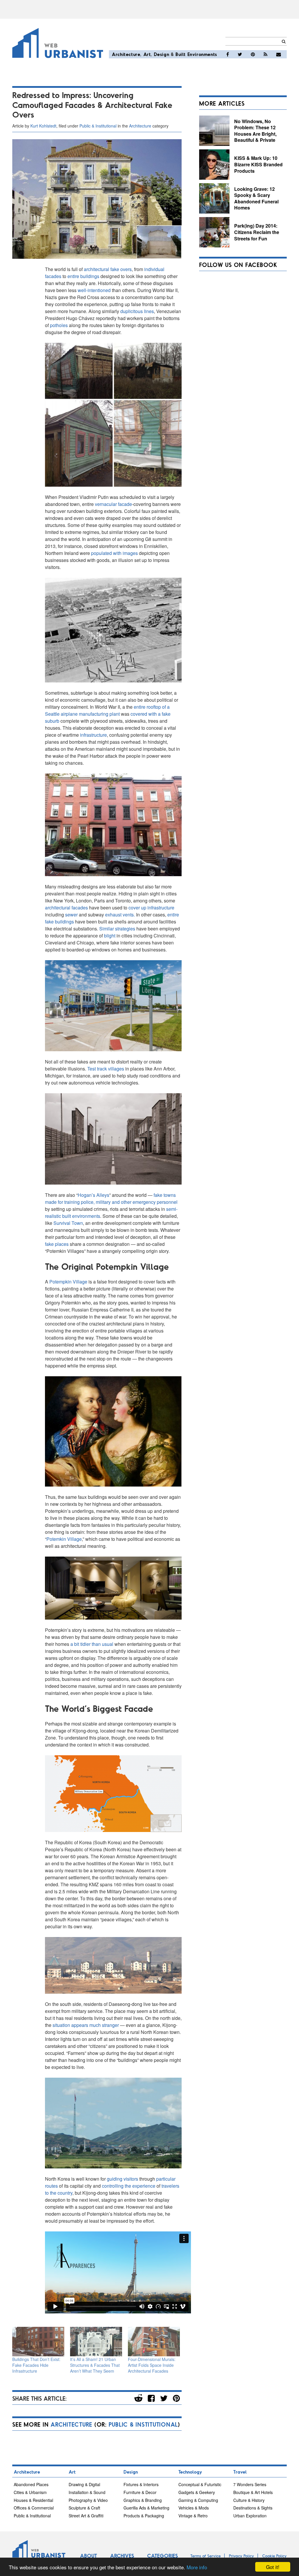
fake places (57, 1244)
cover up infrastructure (151, 908)
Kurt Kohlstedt (43, 126)
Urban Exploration (250, 2516)
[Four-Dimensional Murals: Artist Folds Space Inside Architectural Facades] (154, 2342)
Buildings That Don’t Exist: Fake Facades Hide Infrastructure (36, 2365)
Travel (240, 2472)
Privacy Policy (241, 2556)
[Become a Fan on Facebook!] (228, 54)
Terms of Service (206, 2556)
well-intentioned (94, 290)
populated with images (114, 553)
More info (197, 2567)
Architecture (126, 54)
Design (162, 54)
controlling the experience (129, 2186)
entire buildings (83, 276)
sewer (71, 915)
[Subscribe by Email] (279, 54)
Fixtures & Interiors (141, 2484)
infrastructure (93, 735)
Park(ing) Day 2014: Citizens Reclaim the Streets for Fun (257, 232)
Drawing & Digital (84, 2484)
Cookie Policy (274, 2556)
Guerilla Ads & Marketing (146, 2508)
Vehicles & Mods (194, 2508)
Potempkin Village (68, 1282)
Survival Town (68, 1223)
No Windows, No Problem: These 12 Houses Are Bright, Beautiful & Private (255, 131)
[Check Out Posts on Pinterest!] (253, 54)
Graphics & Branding (143, 2500)
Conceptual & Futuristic (200, 2484)
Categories (162, 2556)
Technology (190, 2472)
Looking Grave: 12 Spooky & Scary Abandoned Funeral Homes (256, 198)
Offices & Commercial (34, 2508)
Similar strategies (117, 929)
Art (147, 54)
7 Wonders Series (250, 2484)
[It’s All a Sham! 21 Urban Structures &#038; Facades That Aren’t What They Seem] (96, 2342)
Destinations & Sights (253, 2508)
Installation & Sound (87, 2492)
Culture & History (249, 2500)
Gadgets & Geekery (197, 2492)
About (88, 2556)
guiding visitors (122, 2179)
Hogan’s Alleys (93, 1195)
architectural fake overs (108, 269)
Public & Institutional (98, 126)
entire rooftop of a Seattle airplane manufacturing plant (107, 710)
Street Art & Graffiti (86, 2516)
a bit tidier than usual (92, 1644)
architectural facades (66, 908)
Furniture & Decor (140, 2492)
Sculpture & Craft (84, 2508)
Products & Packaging (144, 2516)
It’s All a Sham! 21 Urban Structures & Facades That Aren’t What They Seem (95, 2365)
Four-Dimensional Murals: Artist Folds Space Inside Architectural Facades (152, 2365)
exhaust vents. (120, 915)
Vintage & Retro (193, 2516)
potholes (59, 325)
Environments (202, 54)
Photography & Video (88, 2500)
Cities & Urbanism (30, 2492)
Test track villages (106, 1069)
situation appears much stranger (86, 2025)
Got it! (273, 2567)
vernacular (106, 504)
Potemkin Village (64, 1539)
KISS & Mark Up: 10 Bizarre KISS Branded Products (258, 164)
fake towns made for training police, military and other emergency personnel (111, 1198)
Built (181, 54)
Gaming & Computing (198, 2500)
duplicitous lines (137, 311)
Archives (122, 2556)
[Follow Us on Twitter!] (240, 54)
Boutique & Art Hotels (253, 2492)
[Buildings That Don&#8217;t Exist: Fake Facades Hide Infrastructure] (38, 2342)
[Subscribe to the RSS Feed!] (266, 54)
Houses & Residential (33, 2500)
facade (125, 504)
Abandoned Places (31, 2484)
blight (110, 936)
